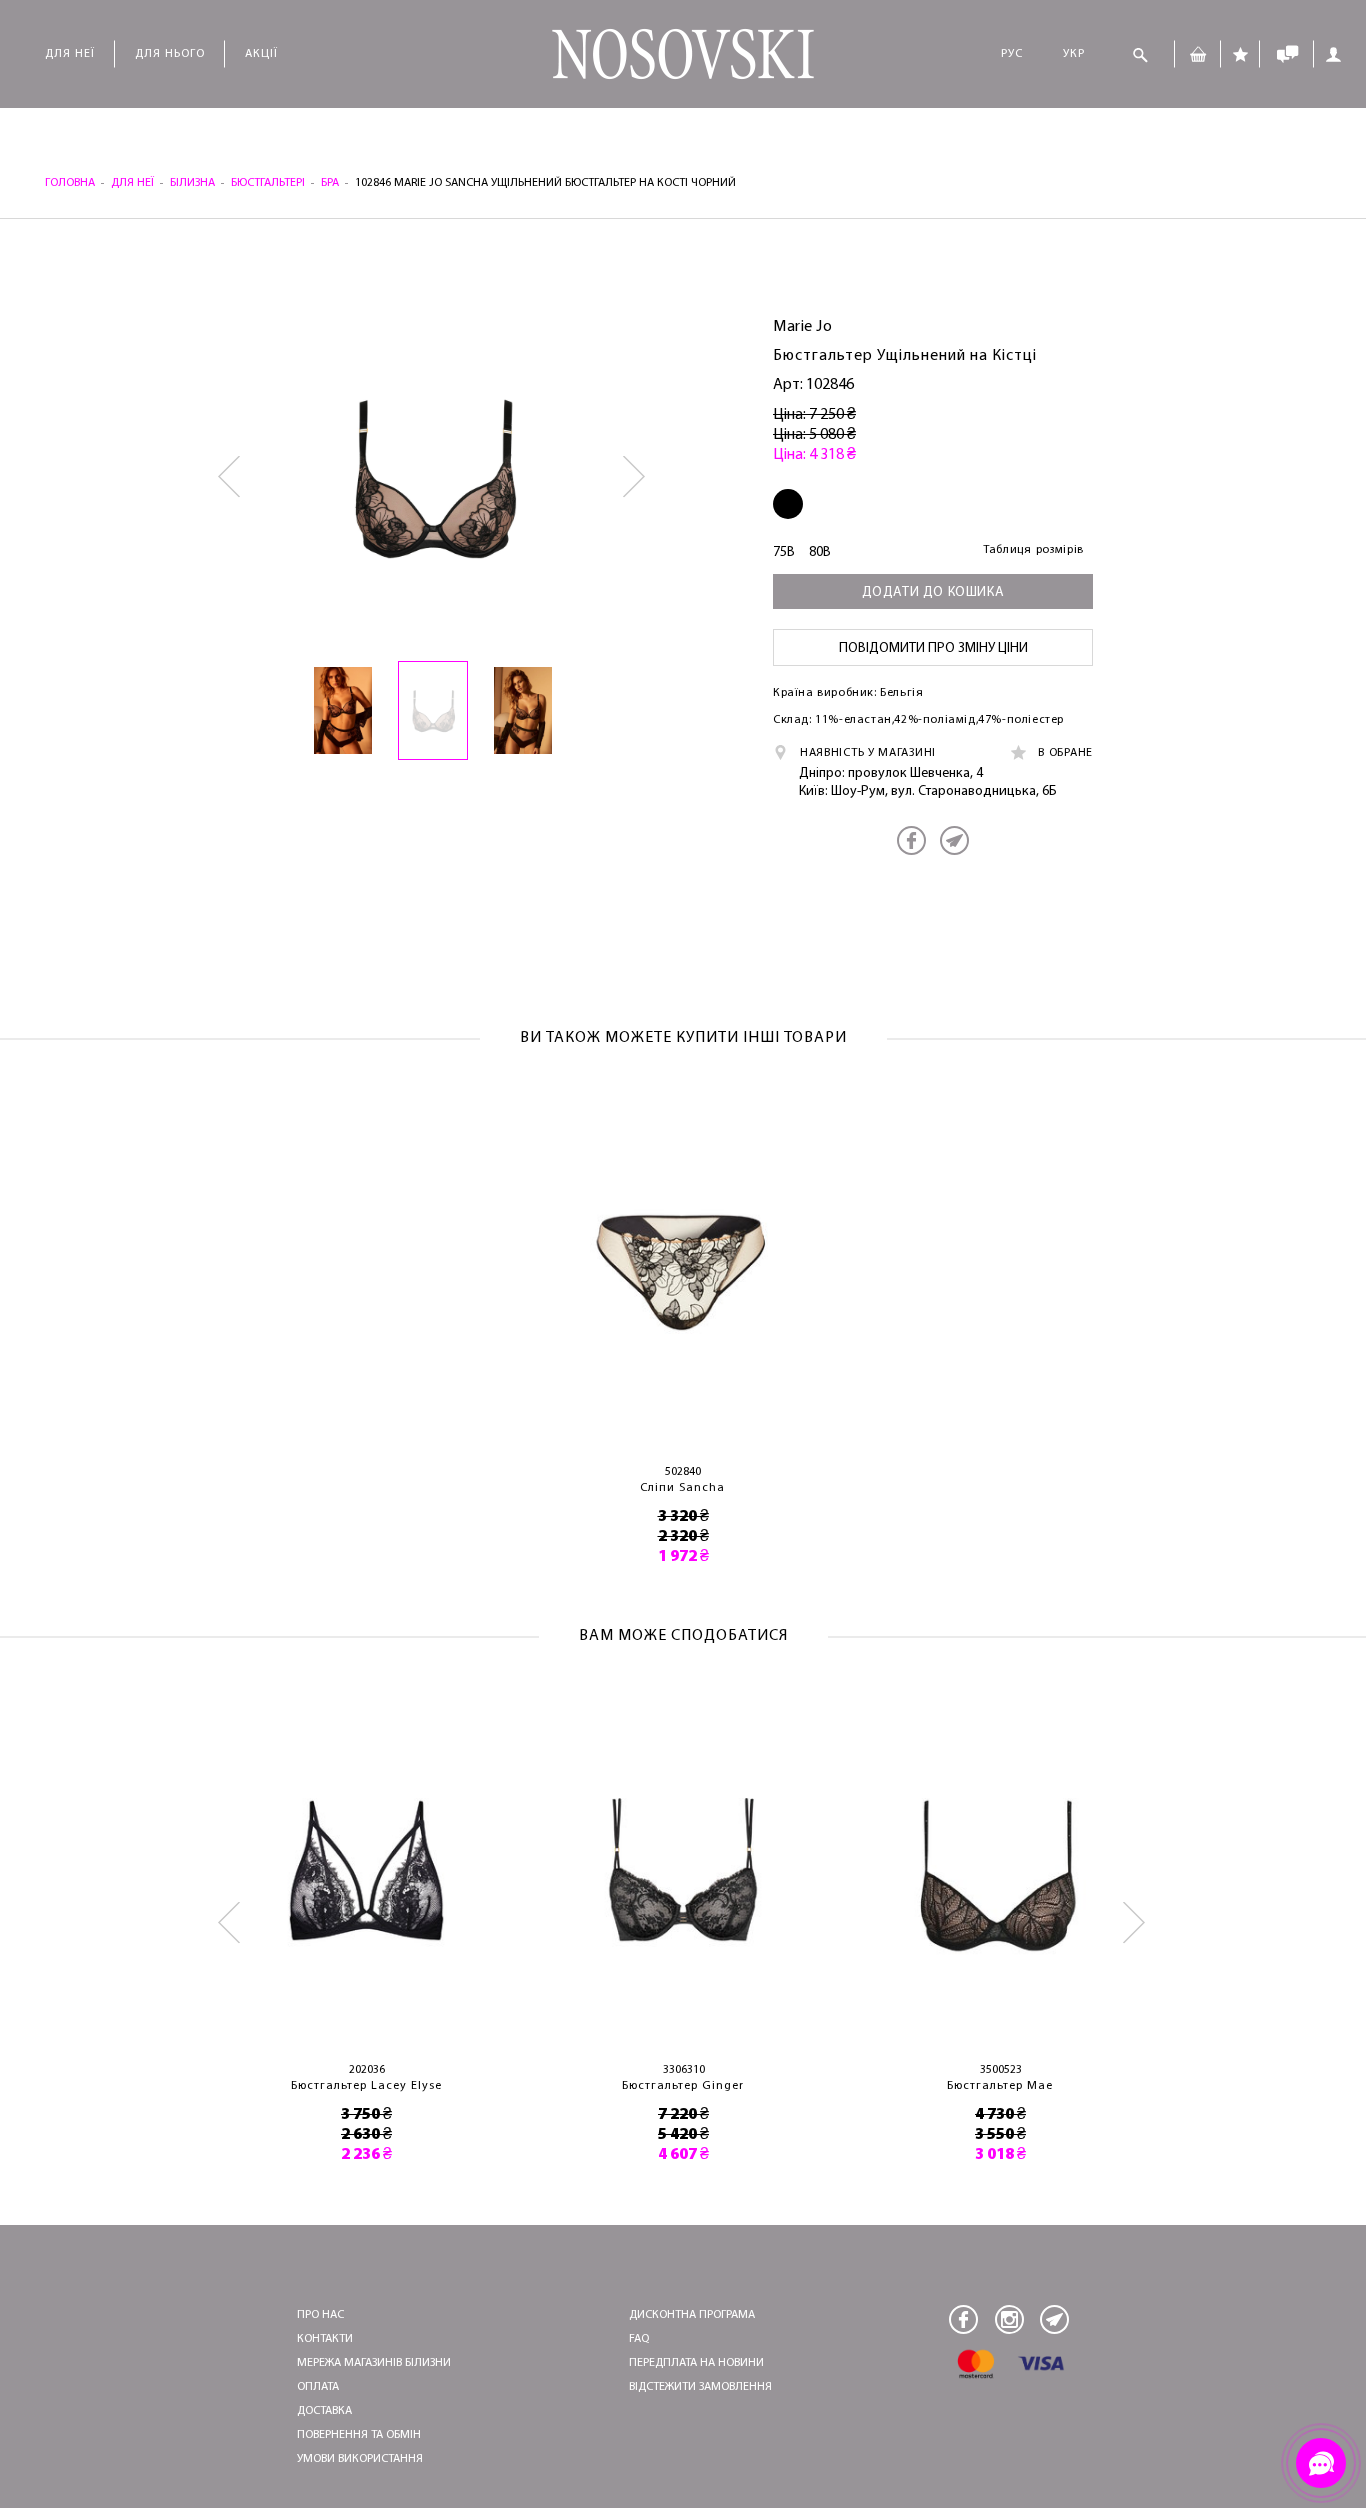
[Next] (635, 477)
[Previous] (230, 477)
